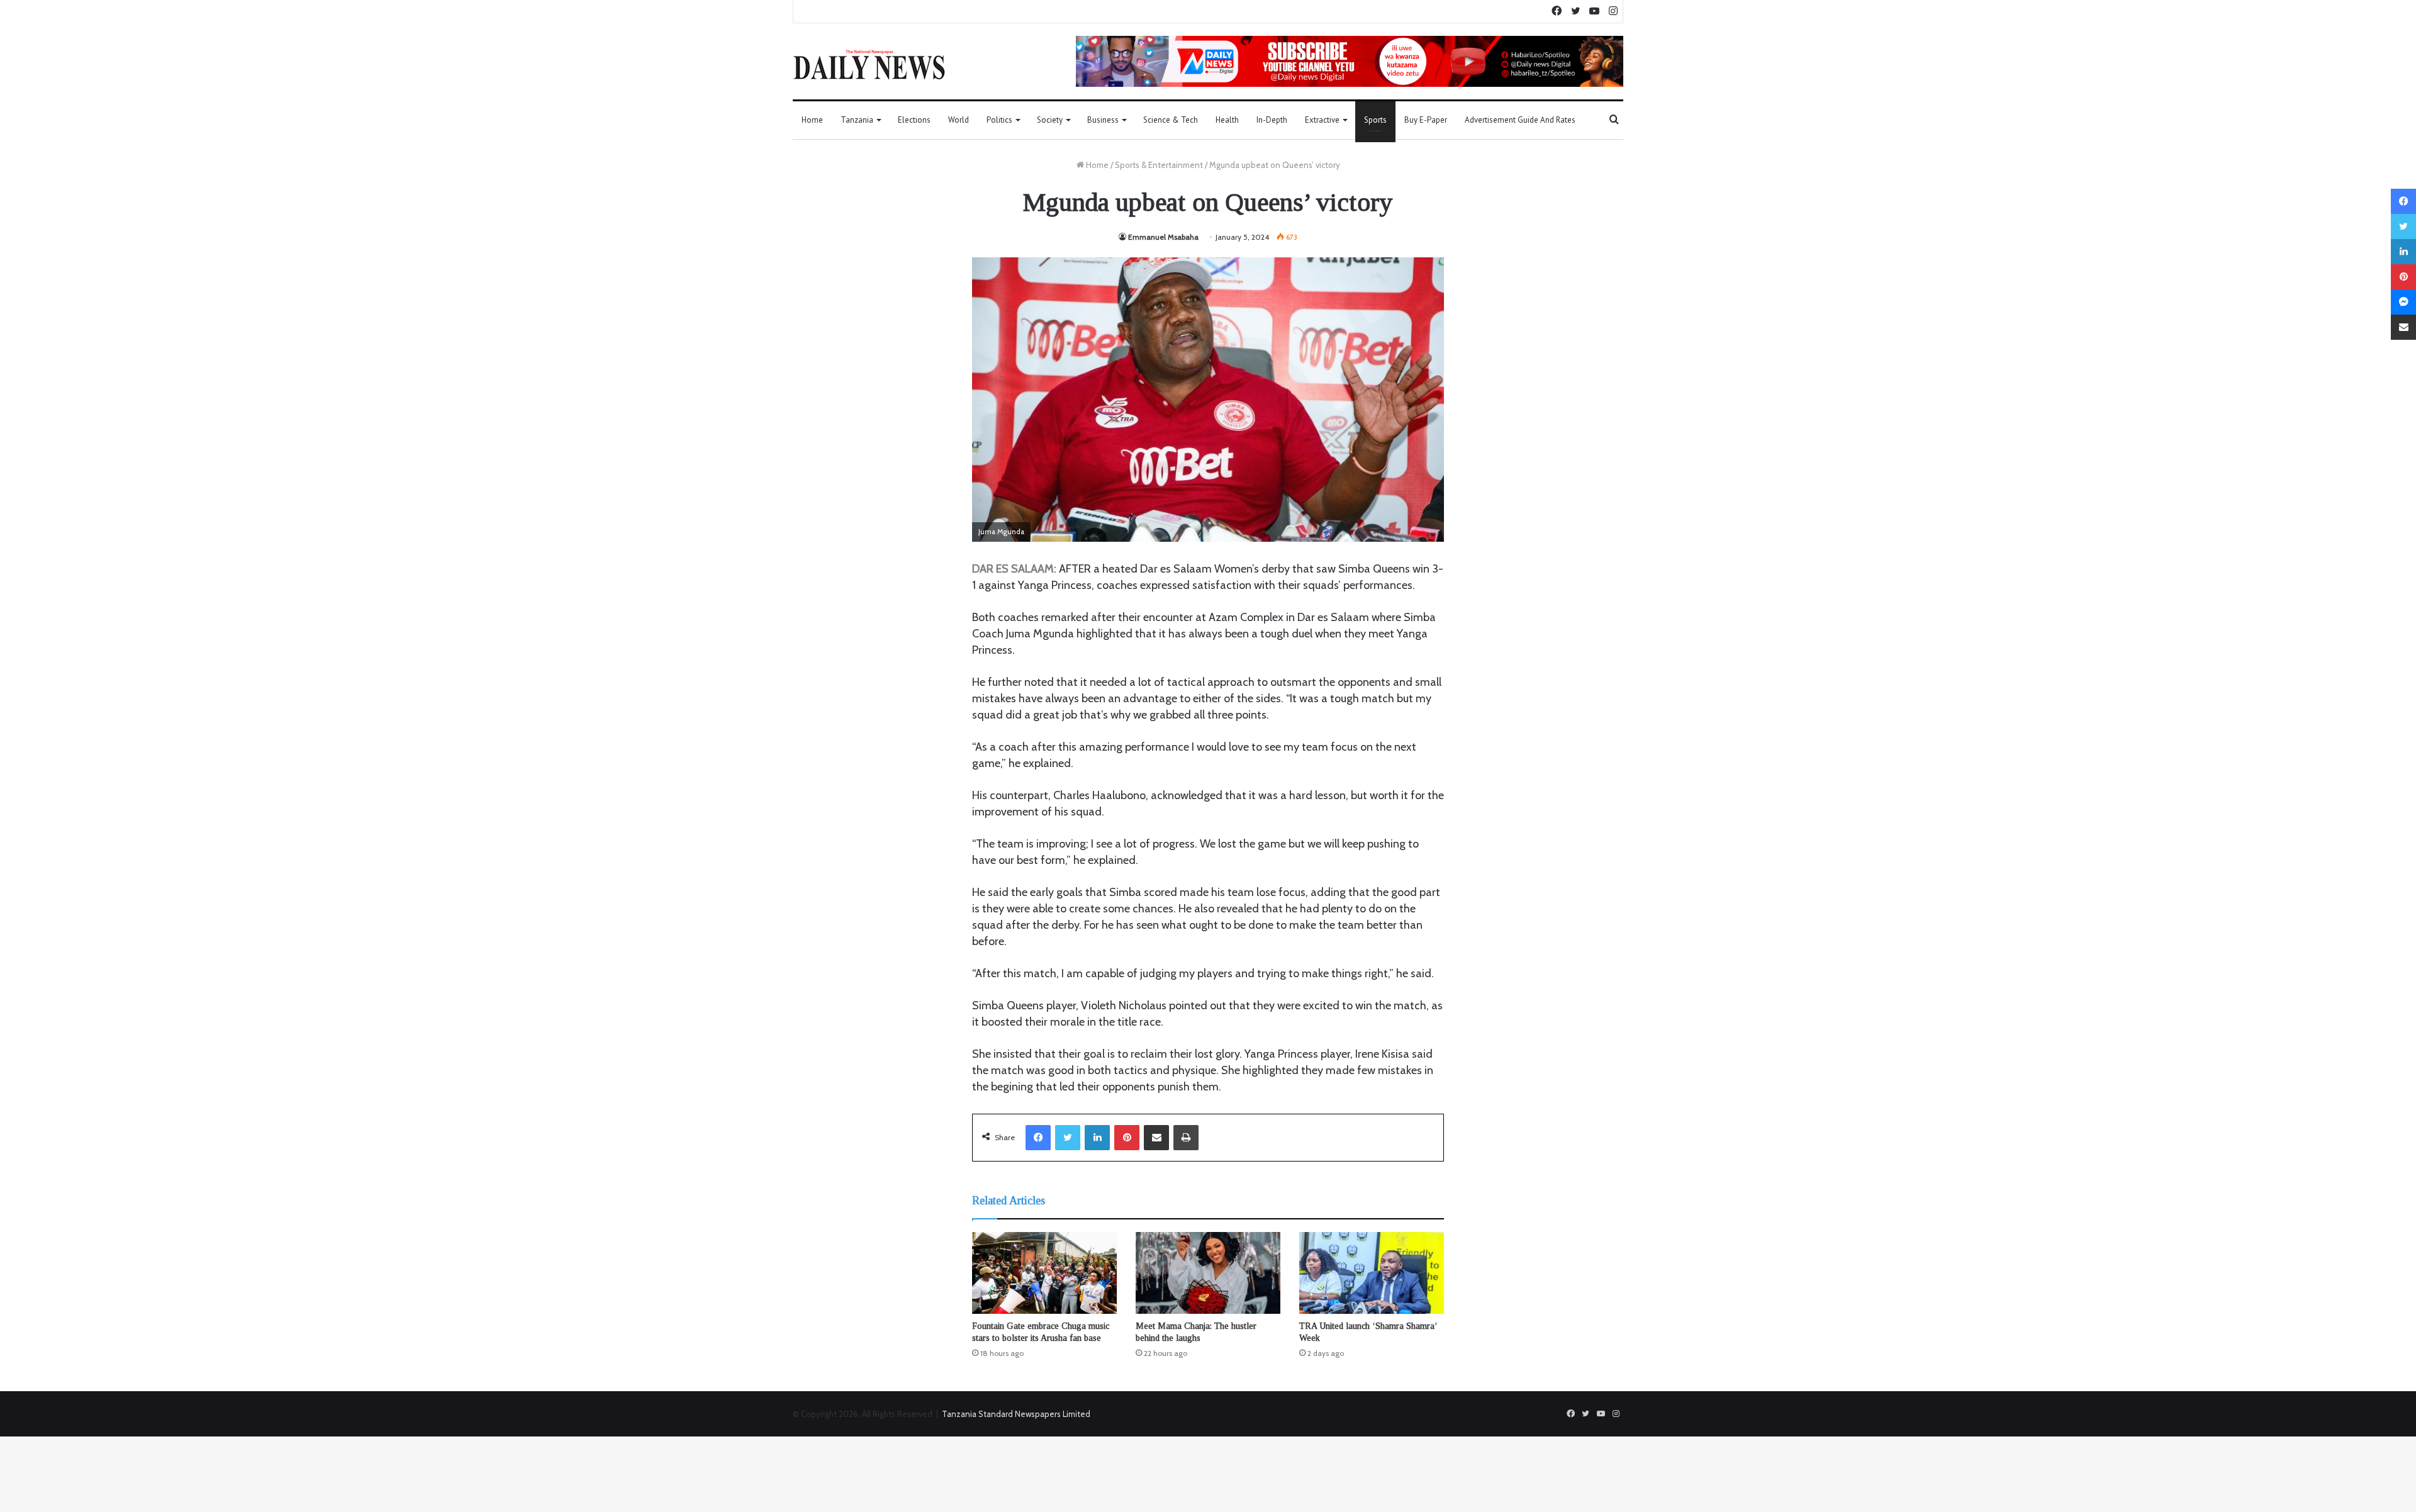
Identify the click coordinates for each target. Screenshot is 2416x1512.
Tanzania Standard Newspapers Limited (1016, 1414)
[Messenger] (2403, 302)
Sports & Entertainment (1159, 165)
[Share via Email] (1156, 1138)
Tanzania (857, 120)
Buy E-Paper (1426, 120)
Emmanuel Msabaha (1163, 237)
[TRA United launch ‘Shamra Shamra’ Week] (1372, 1273)
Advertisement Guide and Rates (1520, 120)
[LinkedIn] (1097, 1138)
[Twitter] (1068, 1138)
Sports (1375, 120)
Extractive (1322, 120)
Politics (999, 120)
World (959, 120)
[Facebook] (1038, 1138)
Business (1103, 120)
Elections (914, 120)
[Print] (1186, 1138)
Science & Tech (1171, 120)
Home (812, 120)
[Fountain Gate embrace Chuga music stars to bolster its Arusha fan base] (1044, 1273)
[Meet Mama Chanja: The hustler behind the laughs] (1208, 1273)
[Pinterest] (1127, 1138)
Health (1227, 120)
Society (1050, 120)
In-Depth (1272, 120)
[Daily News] (869, 64)
